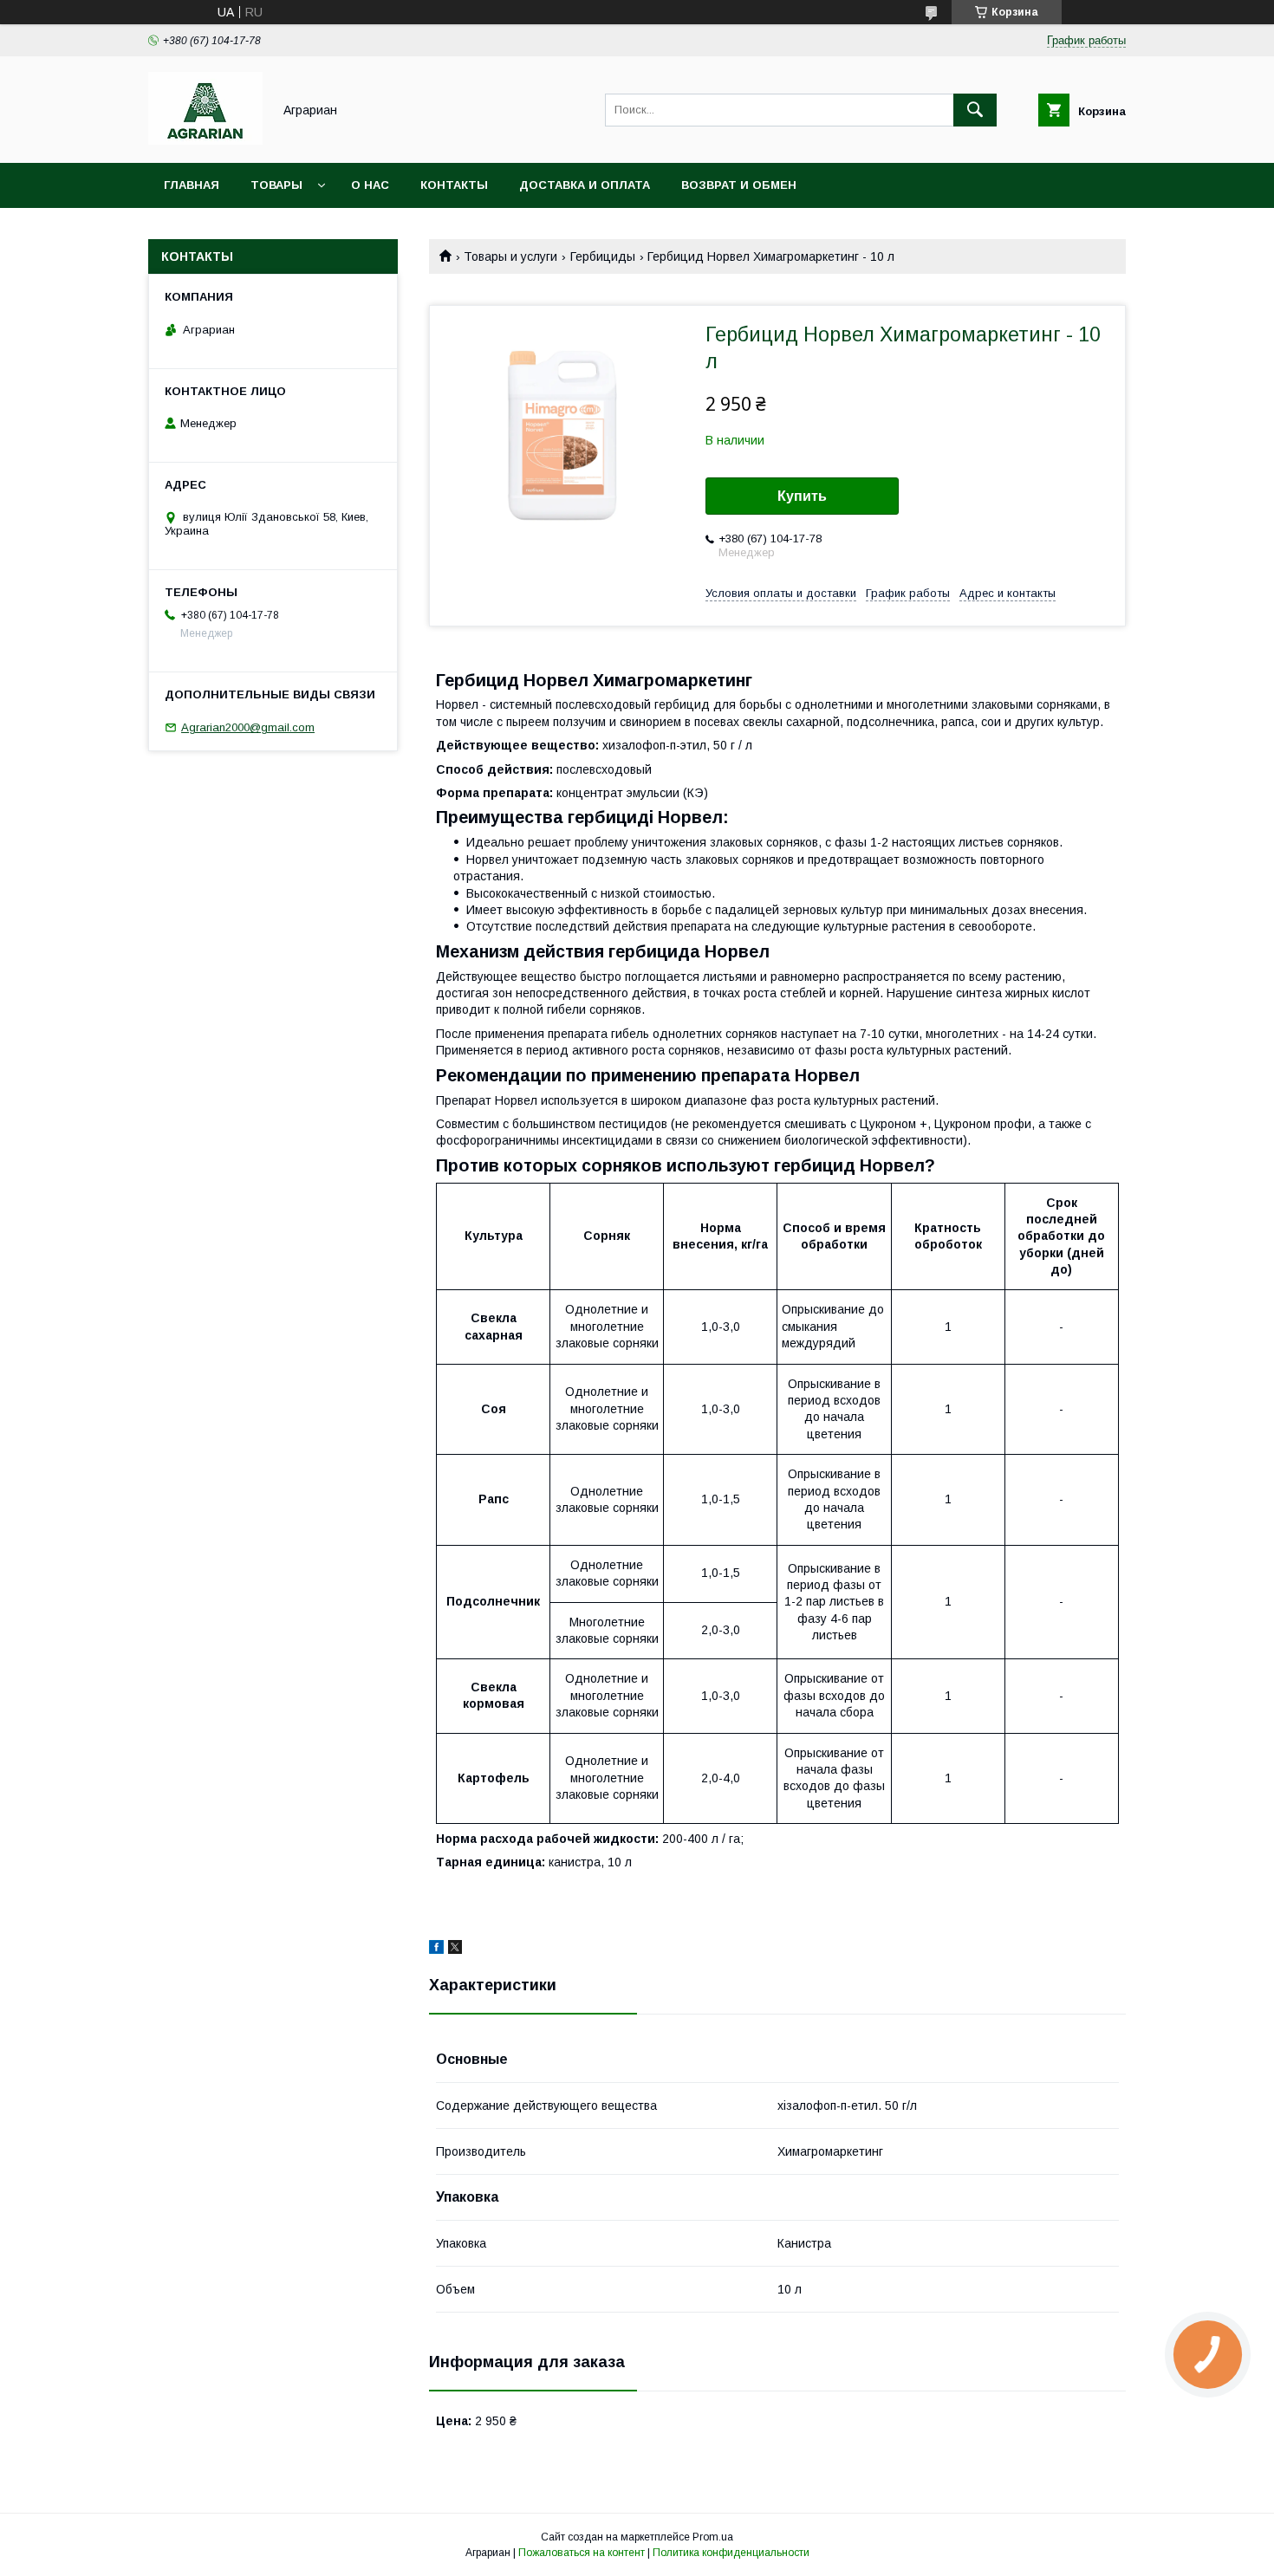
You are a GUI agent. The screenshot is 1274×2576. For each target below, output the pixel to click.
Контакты (454, 185)
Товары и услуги (510, 256)
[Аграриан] (205, 140)
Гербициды (603, 256)
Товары (276, 185)
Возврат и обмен (739, 185)
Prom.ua (713, 2537)
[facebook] (436, 1950)
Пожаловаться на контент (582, 2553)
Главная (192, 185)
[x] (455, 1950)
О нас (370, 185)
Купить (802, 496)
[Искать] (975, 110)
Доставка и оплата (585, 185)
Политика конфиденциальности (731, 2553)
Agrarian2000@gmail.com (248, 727)
